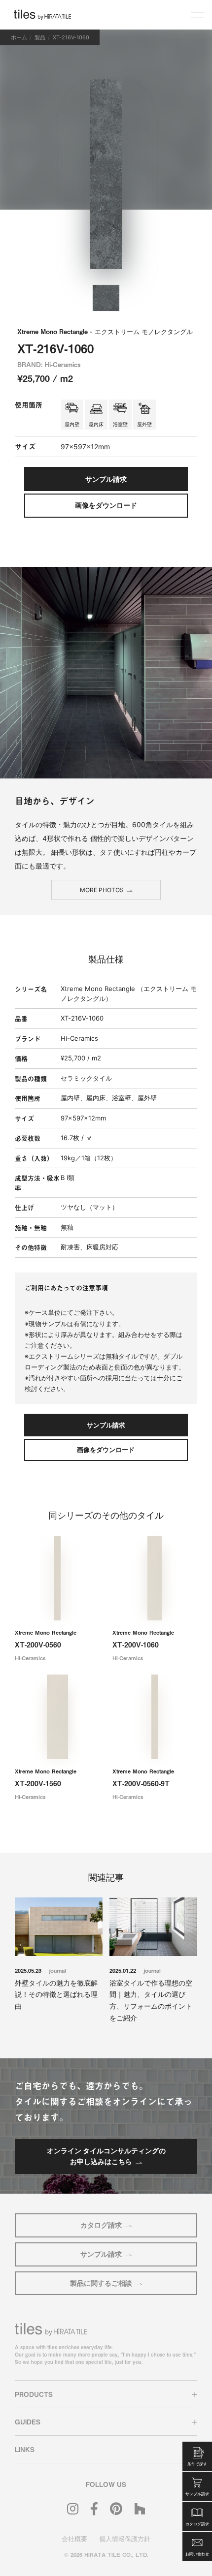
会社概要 (74, 2539)
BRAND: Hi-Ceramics (49, 364)
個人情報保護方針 (125, 2539)
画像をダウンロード (106, 505)
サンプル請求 (101, 2254)
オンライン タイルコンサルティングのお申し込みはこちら (106, 2156)
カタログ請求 (101, 2225)
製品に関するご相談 (101, 2283)
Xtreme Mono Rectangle (105, 331)
